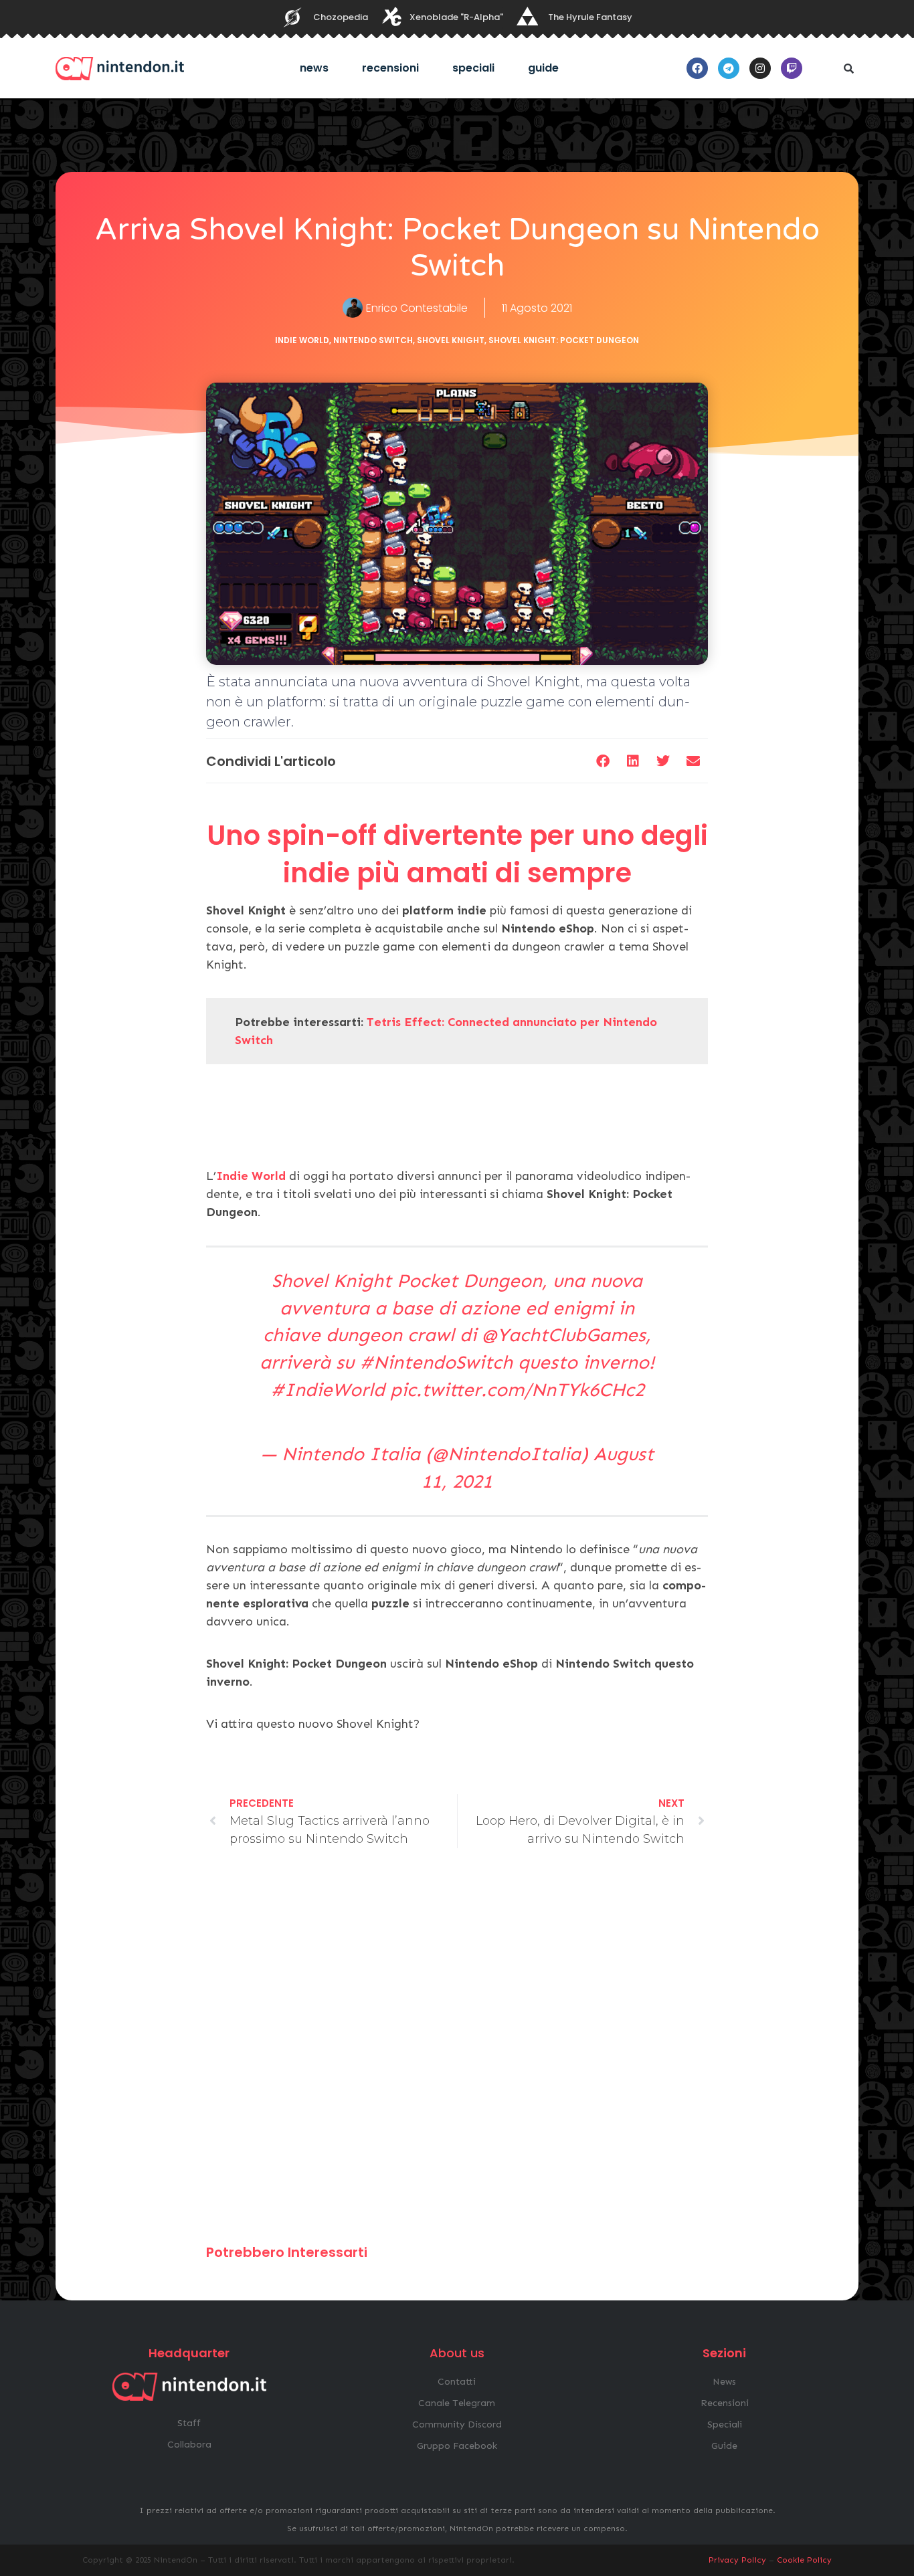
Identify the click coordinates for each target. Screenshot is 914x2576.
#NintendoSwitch (436, 1362)
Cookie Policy (804, 2560)
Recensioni (390, 68)
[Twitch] (792, 68)
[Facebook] (697, 68)
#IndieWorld (328, 1390)
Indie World (302, 340)
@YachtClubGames (564, 1335)
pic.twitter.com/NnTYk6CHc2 (517, 1390)
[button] (848, 68)
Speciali (473, 68)
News (314, 68)
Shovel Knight (451, 340)
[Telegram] (729, 68)
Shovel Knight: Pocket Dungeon (564, 340)
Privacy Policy (737, 2560)
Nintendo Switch (373, 340)
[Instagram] (760, 68)
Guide (543, 68)
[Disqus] (457, 2052)
